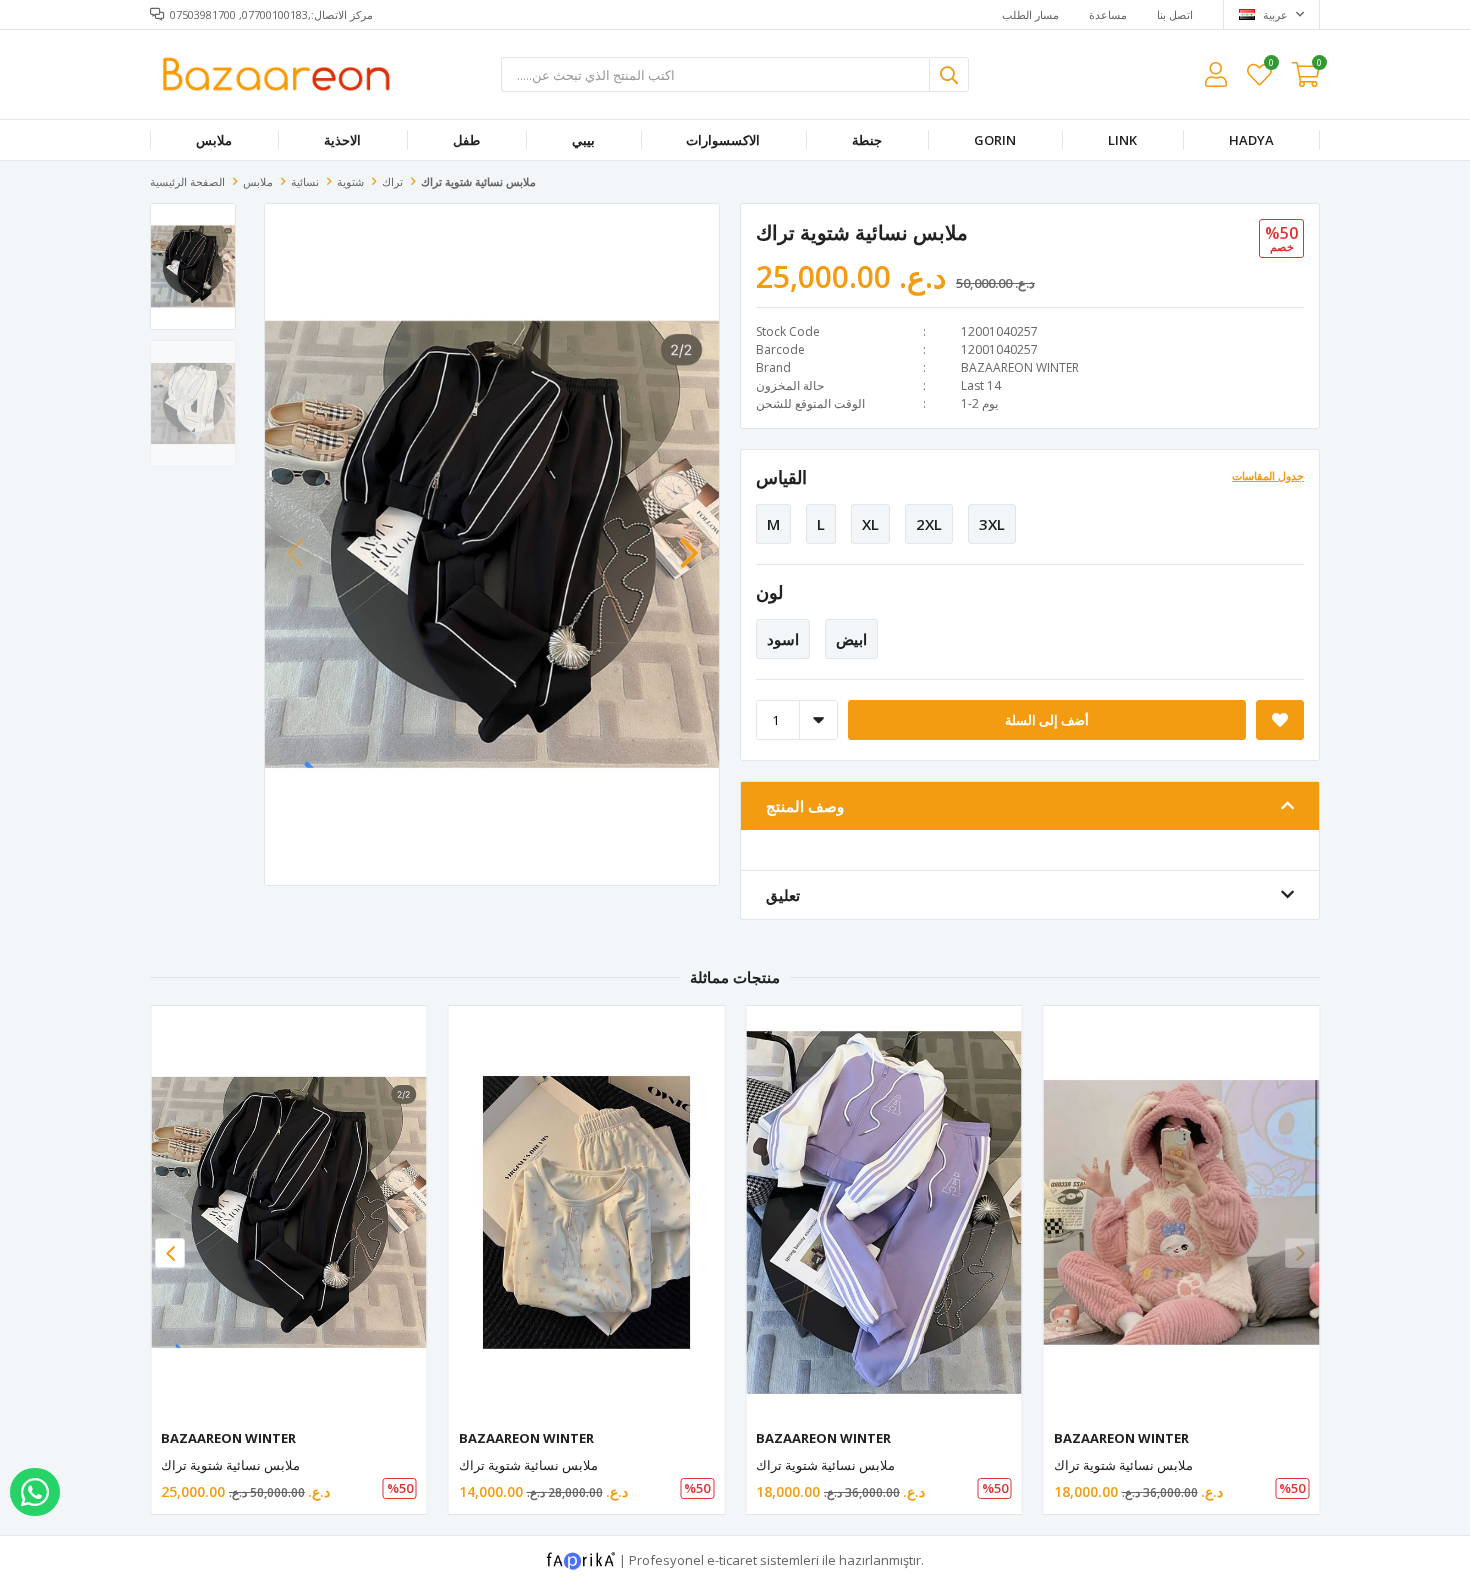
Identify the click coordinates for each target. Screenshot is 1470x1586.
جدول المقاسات (1268, 475)
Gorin (995, 140)
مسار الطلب (1030, 14)
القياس (781, 477)
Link (1122, 140)
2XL (929, 524)
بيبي (583, 140)
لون (769, 592)
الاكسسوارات (723, 140)
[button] (689, 543)
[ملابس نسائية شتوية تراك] (289, 1212)
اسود (783, 639)
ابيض (851, 639)
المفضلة (1270, 65)
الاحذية (342, 140)
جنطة (867, 140)
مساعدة (1108, 14)
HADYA (1251, 140)
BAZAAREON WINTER (1020, 367)
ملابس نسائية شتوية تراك (230, 1465)
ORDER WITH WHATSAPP (35, 1492)
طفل (466, 140)
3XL (992, 524)
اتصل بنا (1175, 14)
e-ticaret (732, 1560)
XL (870, 524)
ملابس (214, 140)
